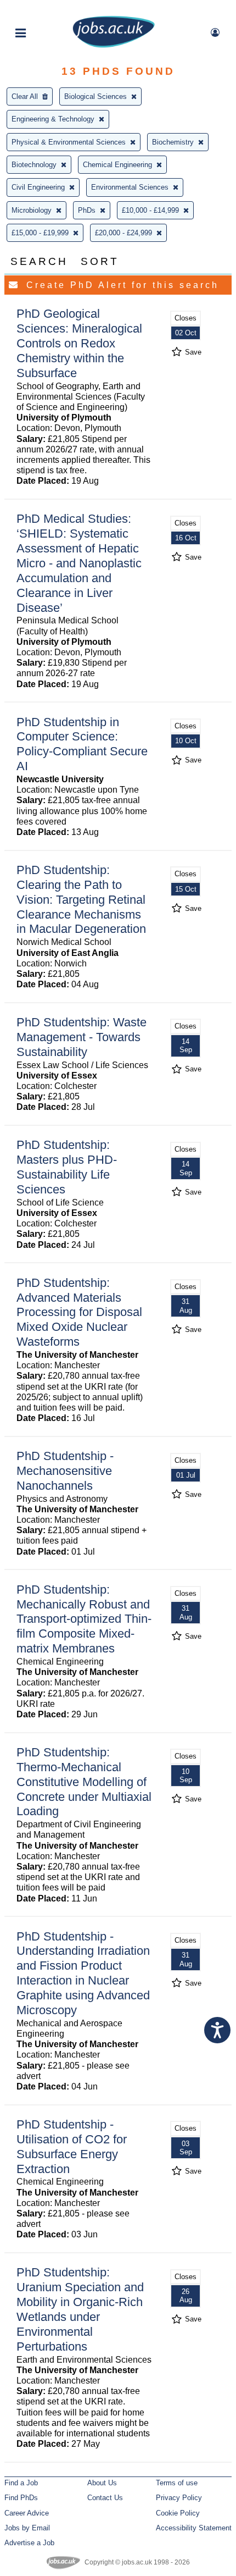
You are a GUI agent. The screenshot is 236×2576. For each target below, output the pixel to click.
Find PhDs (21, 2498)
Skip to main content (44, 10)
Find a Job (21, 2483)
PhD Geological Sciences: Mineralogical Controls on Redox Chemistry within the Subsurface (79, 343)
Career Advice (27, 2513)
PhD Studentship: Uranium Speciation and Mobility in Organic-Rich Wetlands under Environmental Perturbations (80, 2309)
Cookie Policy (178, 2513)
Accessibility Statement (194, 2528)
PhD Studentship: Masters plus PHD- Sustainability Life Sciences (67, 1167)
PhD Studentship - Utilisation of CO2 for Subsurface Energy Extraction (72, 2147)
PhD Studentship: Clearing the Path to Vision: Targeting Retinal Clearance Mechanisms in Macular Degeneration (81, 900)
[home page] (114, 45)
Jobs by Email (27, 2528)
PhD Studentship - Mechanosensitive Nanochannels (65, 1471)
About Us (102, 2483)
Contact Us (105, 2498)
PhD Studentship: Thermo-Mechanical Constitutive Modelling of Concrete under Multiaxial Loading (84, 1782)
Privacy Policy (179, 2498)
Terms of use (177, 2483)
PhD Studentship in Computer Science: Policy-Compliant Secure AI (82, 744)
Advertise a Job (29, 2543)
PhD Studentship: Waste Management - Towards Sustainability (82, 1037)
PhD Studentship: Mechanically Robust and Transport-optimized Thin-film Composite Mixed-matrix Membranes (84, 1619)
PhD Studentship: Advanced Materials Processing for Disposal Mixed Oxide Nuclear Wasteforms (79, 1312)
